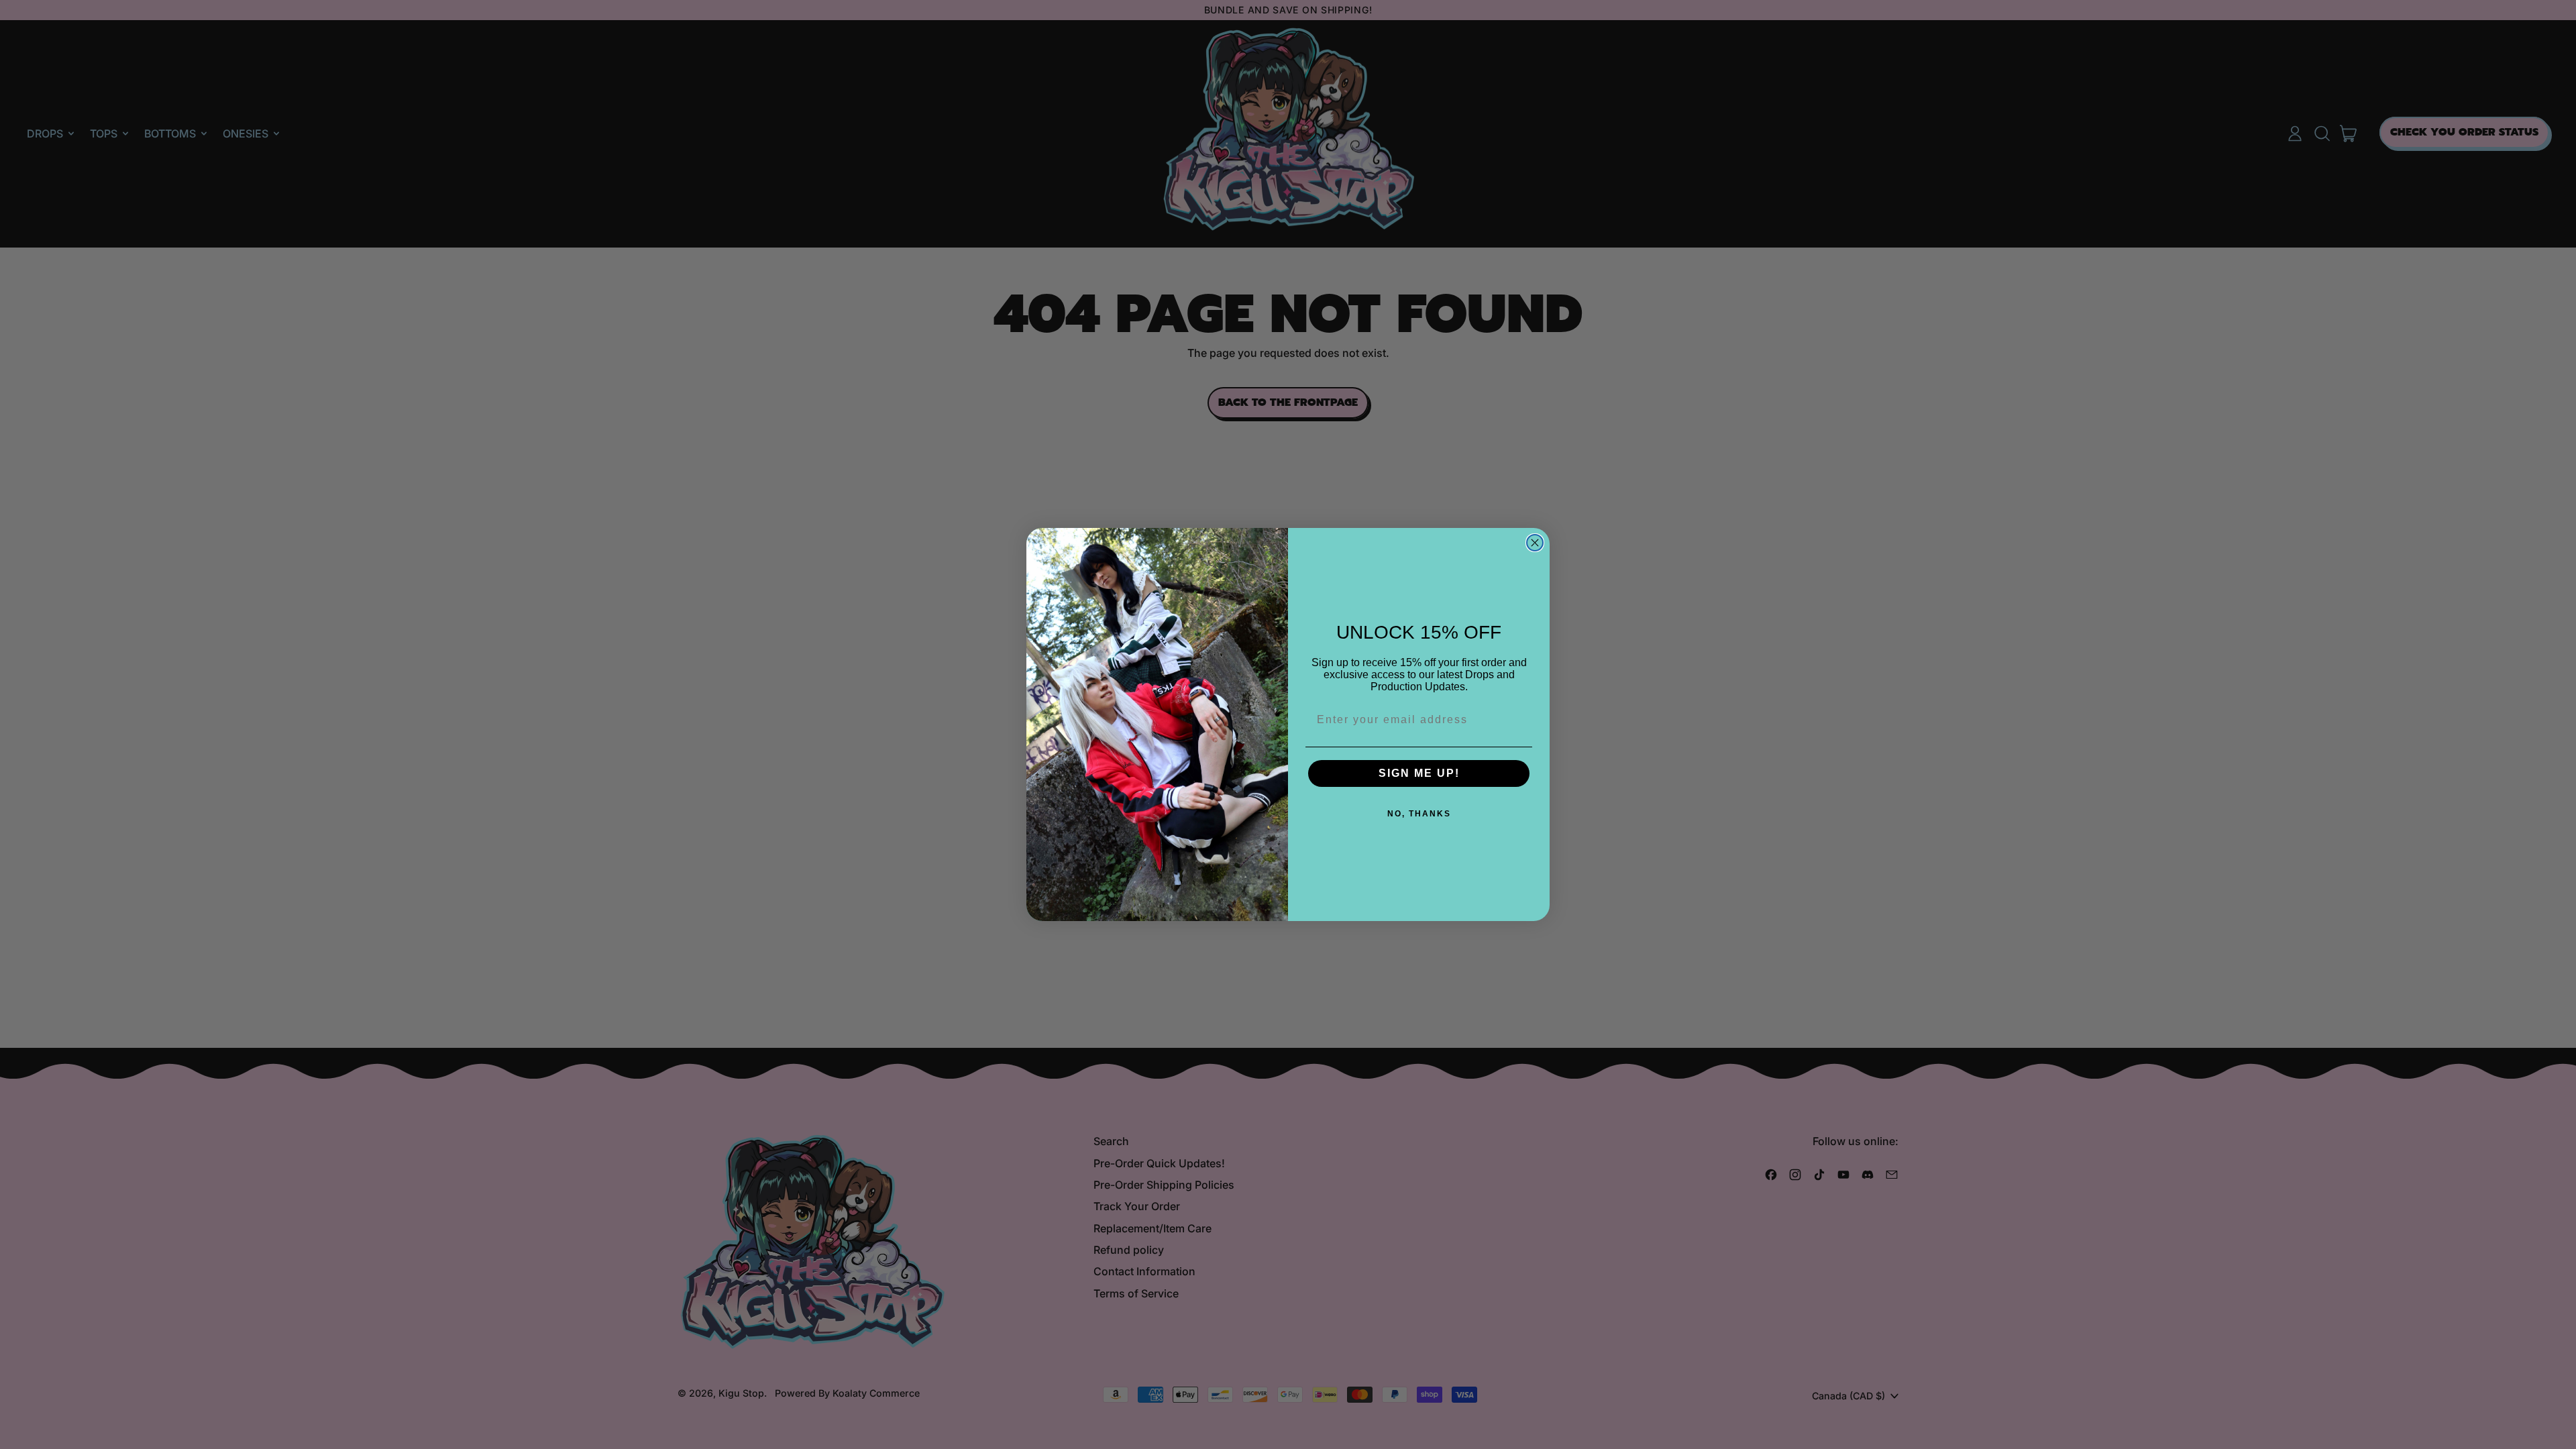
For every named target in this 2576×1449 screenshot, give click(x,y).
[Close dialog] (1535, 543)
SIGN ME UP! (1419, 773)
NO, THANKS (1419, 814)
